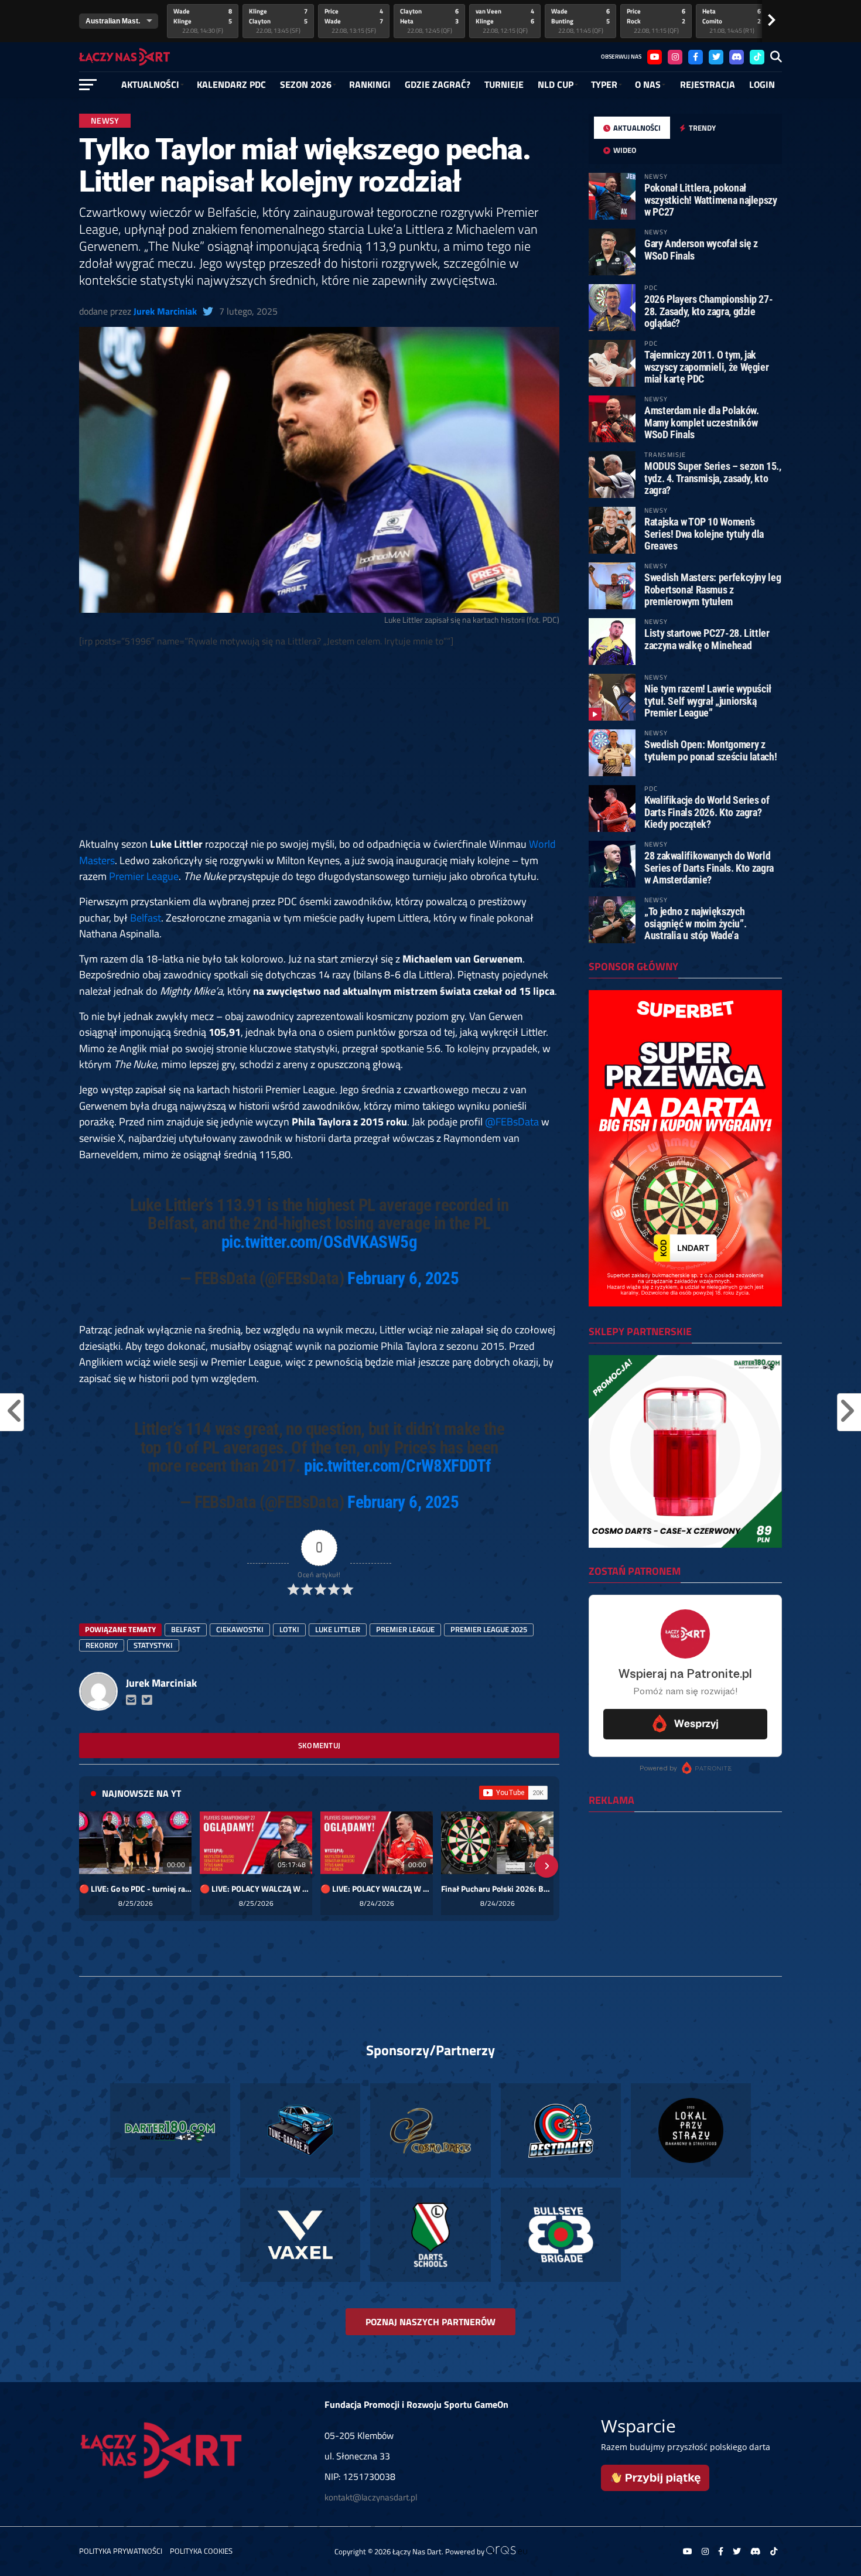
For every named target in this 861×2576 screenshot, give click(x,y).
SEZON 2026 (306, 84)
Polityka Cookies (201, 2551)
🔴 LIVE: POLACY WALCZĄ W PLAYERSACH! (256, 1889)
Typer (604, 84)
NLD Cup (556, 84)
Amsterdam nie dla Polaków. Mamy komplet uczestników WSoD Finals (701, 422)
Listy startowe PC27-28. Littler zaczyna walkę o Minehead (707, 639)
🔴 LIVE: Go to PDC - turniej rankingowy (135, 1889)
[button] (92, 1866)
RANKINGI (370, 84)
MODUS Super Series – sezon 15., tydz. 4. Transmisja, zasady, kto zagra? (713, 478)
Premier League (144, 876)
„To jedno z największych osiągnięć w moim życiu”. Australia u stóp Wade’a (695, 923)
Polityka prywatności (121, 2551)
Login (762, 84)
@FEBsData (512, 1121)
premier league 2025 (489, 1629)
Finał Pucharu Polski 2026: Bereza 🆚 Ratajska (497, 1889)
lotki (289, 1629)
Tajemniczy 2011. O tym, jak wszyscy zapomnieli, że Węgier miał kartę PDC (706, 366)
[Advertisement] (319, 733)
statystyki (153, 1645)
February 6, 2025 (403, 1278)
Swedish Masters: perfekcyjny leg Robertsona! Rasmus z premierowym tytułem (713, 589)
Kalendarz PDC (231, 84)
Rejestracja (708, 84)
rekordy (102, 1645)
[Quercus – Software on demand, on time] (507, 2551)
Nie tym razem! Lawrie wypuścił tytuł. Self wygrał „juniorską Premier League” (708, 700)
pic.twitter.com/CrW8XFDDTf (397, 1466)
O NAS (648, 84)
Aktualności (150, 84)
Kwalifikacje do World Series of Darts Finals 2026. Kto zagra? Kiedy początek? (707, 812)
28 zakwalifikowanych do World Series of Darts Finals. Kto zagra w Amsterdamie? (709, 867)
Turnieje (504, 84)
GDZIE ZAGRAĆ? (438, 84)
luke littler (338, 1629)
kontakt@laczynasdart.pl (371, 2497)
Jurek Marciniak (165, 311)
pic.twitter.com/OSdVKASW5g (319, 1242)
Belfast (146, 917)
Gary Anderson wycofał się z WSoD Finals (701, 249)
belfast (186, 1629)
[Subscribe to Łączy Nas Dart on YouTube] (513, 1793)
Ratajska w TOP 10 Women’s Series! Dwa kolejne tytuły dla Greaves (704, 533)
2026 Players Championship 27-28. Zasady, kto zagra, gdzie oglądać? (708, 311)
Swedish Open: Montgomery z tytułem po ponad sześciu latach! (710, 750)
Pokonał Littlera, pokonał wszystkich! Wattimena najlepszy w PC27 (711, 199)
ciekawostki (240, 1629)
